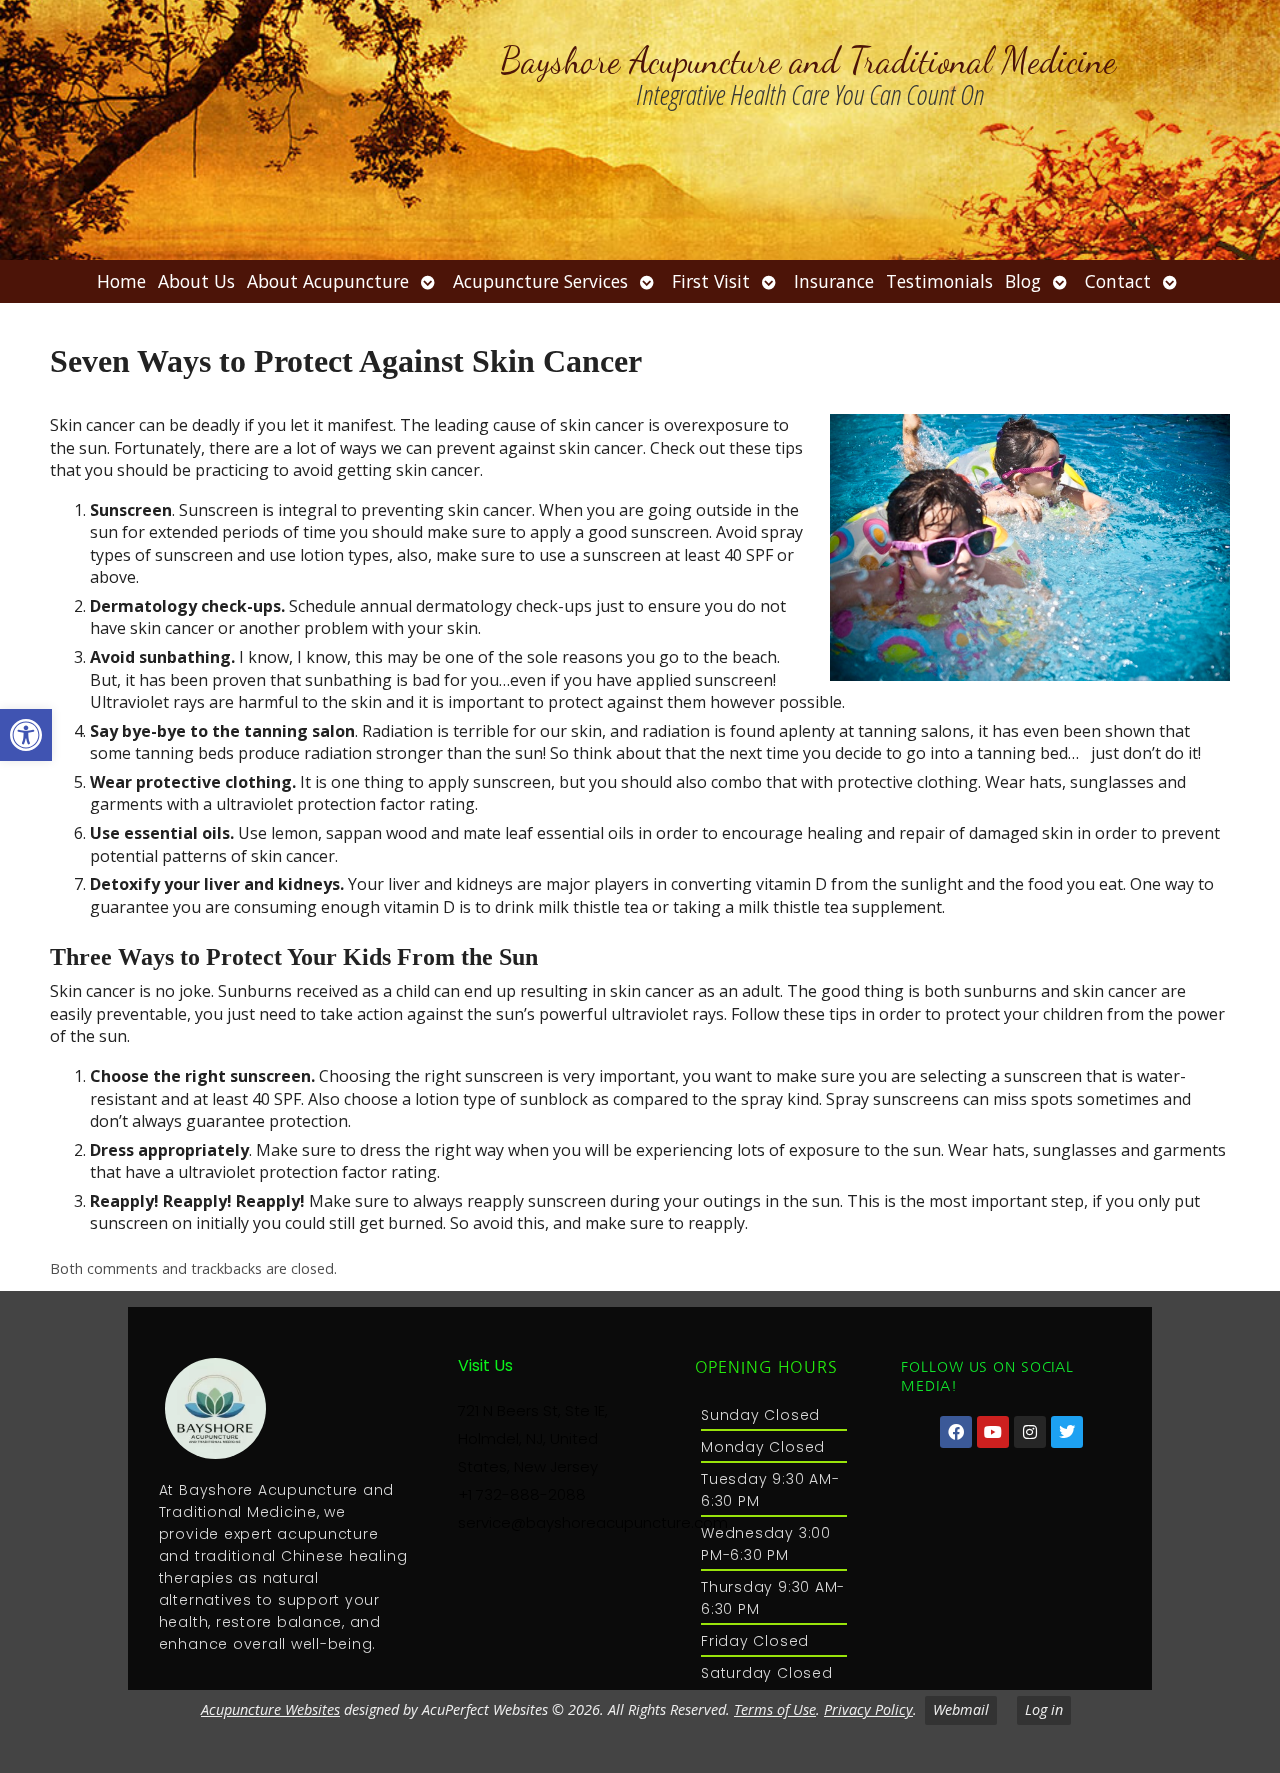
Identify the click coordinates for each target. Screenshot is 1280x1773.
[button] (26, 735)
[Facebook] (956, 1432)
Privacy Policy (868, 1709)
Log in (1044, 1709)
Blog (1023, 281)
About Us (196, 281)
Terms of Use (775, 1709)
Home (121, 281)
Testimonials (939, 281)
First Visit (711, 281)
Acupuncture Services (540, 281)
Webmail (961, 1709)
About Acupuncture (328, 281)
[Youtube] (993, 1432)
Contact (1118, 281)
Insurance (834, 281)
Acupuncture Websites (270, 1709)
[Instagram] (1030, 1432)
